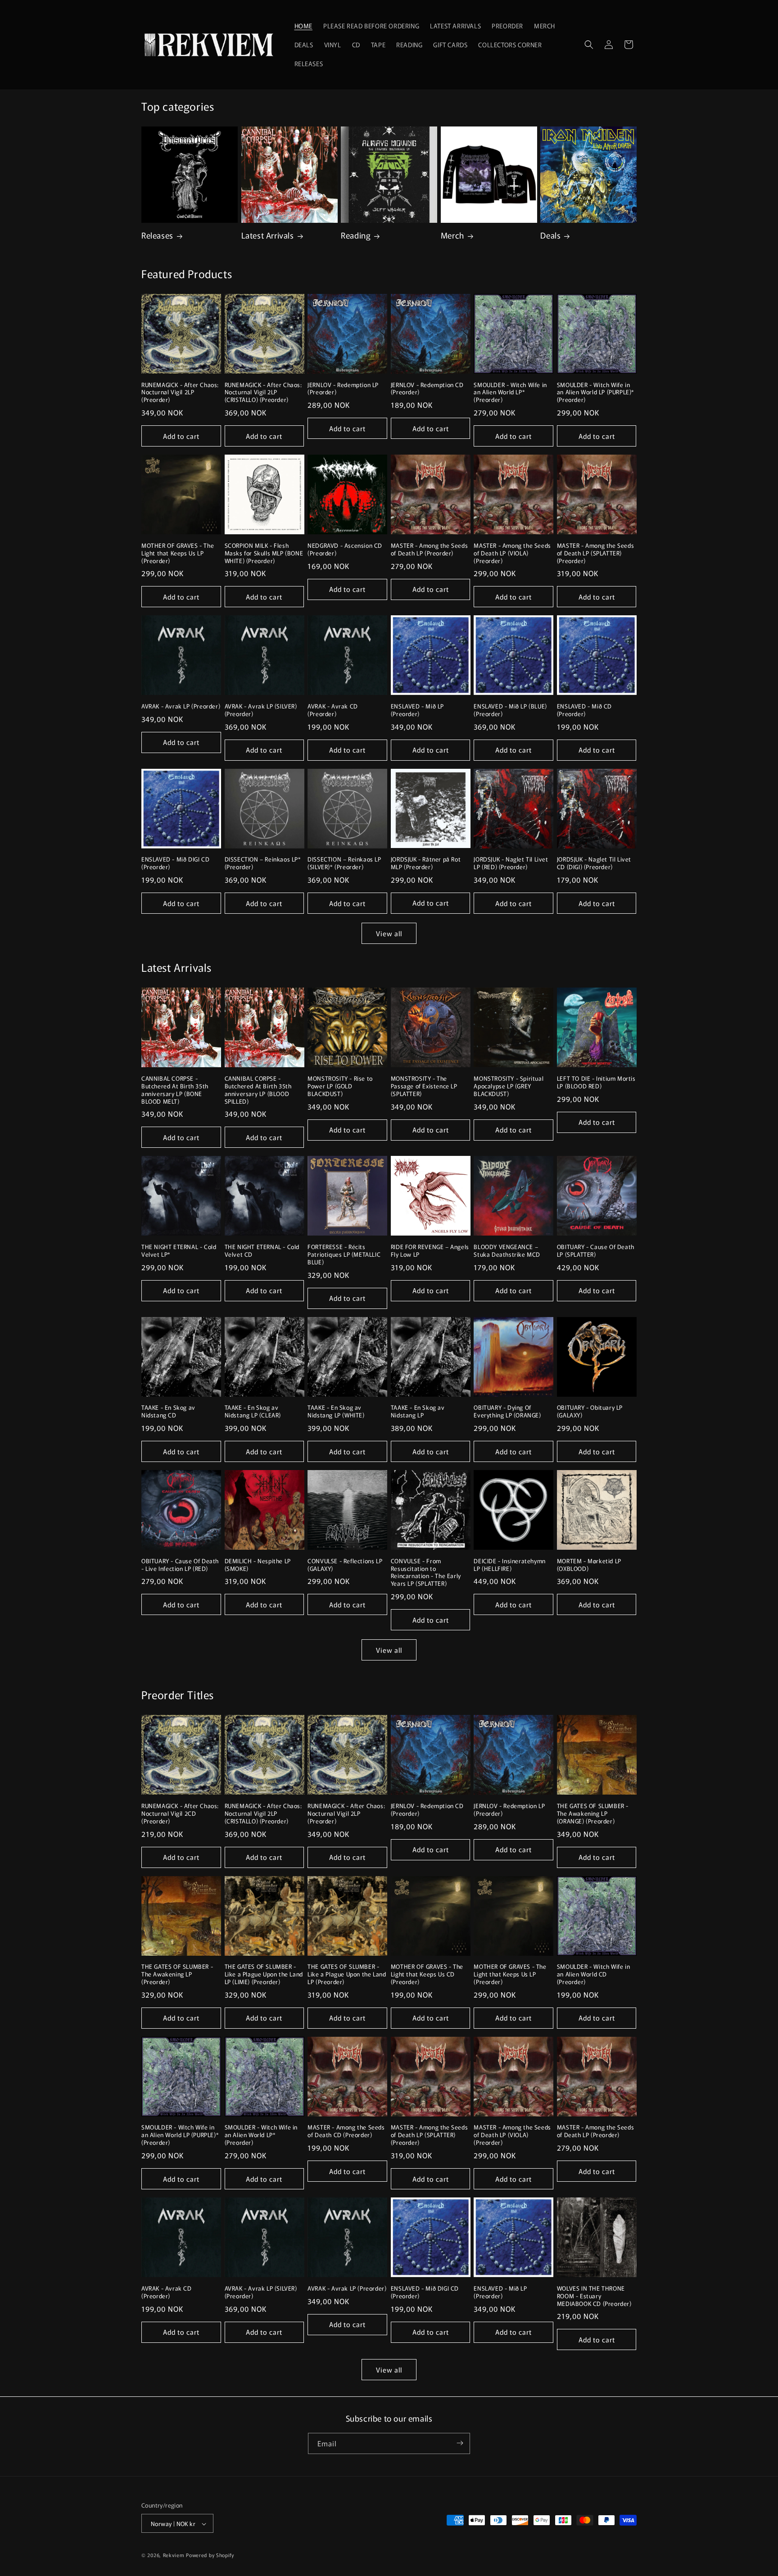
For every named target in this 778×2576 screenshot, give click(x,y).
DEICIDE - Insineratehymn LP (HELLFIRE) (509, 1565)
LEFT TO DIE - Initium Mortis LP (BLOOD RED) (596, 1083)
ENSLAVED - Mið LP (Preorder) (417, 710)
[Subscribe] (460, 2443)
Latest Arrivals (268, 235)
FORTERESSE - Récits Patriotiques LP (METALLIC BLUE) (344, 1255)
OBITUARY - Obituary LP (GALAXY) (590, 1412)
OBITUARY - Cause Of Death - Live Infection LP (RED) (180, 1565)
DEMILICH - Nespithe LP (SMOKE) (258, 1565)
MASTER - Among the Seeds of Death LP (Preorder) (429, 550)
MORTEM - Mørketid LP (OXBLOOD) (589, 1565)
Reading (356, 235)
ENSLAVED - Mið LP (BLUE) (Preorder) (510, 710)
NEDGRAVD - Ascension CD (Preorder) (345, 550)
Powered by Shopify (210, 2555)
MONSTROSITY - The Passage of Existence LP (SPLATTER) (424, 1086)
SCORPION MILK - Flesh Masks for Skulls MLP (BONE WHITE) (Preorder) (264, 553)
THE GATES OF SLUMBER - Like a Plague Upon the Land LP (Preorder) (347, 1974)
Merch (452, 235)
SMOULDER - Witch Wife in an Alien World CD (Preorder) (593, 1974)
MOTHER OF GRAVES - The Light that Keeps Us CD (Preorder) (427, 1974)
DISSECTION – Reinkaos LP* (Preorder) (263, 863)
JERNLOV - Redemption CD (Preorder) (427, 389)
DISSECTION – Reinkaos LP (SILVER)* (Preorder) (344, 863)
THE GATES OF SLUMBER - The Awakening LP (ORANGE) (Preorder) (593, 1814)
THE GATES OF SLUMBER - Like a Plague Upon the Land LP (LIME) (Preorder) (264, 1974)
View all (389, 933)
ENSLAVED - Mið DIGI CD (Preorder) (175, 863)
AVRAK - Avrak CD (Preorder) (333, 710)
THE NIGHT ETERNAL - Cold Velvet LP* (179, 1251)
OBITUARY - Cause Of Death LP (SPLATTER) (596, 1251)
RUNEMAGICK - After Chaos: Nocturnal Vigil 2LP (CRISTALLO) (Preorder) (263, 393)
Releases (157, 235)
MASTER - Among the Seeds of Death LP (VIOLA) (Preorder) (512, 553)
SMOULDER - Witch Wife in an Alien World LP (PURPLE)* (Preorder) (596, 393)
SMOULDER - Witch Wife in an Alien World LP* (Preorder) (510, 393)
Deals (550, 235)
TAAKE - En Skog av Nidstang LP (418, 1412)
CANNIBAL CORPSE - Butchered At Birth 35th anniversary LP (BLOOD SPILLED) (258, 1090)
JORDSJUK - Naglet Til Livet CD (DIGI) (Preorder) (594, 863)
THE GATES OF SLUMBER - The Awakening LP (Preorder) (177, 1974)
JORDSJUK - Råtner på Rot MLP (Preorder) (426, 863)
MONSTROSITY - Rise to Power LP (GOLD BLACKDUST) (340, 1086)
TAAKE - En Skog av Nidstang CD (168, 1412)
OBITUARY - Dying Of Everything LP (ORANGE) (507, 1412)
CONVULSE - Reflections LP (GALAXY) (345, 1565)
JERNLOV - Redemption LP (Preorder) (343, 389)
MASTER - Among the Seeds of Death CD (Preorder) (346, 2131)
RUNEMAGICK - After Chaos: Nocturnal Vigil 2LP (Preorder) (180, 393)
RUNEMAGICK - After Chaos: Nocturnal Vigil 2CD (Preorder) (180, 1814)
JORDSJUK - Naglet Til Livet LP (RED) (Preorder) (511, 863)
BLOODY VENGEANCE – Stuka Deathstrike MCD (507, 1251)
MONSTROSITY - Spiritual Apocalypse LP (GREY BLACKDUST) (509, 1086)
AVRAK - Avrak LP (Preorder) (181, 706)
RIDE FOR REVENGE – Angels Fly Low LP (430, 1251)
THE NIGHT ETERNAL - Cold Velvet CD (262, 1251)
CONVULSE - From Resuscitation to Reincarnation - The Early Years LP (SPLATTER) (426, 1573)
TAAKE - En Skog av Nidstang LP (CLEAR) (253, 1412)
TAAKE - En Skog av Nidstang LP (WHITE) (336, 1412)
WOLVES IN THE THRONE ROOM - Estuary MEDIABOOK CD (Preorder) (594, 2296)
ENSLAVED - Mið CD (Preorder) (584, 710)
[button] (589, 45)
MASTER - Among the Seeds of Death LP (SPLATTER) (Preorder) (595, 553)
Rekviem (174, 2555)
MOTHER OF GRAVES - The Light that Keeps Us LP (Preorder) (178, 553)
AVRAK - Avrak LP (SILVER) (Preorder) (261, 710)
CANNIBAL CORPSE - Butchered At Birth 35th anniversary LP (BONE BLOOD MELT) (175, 1090)
